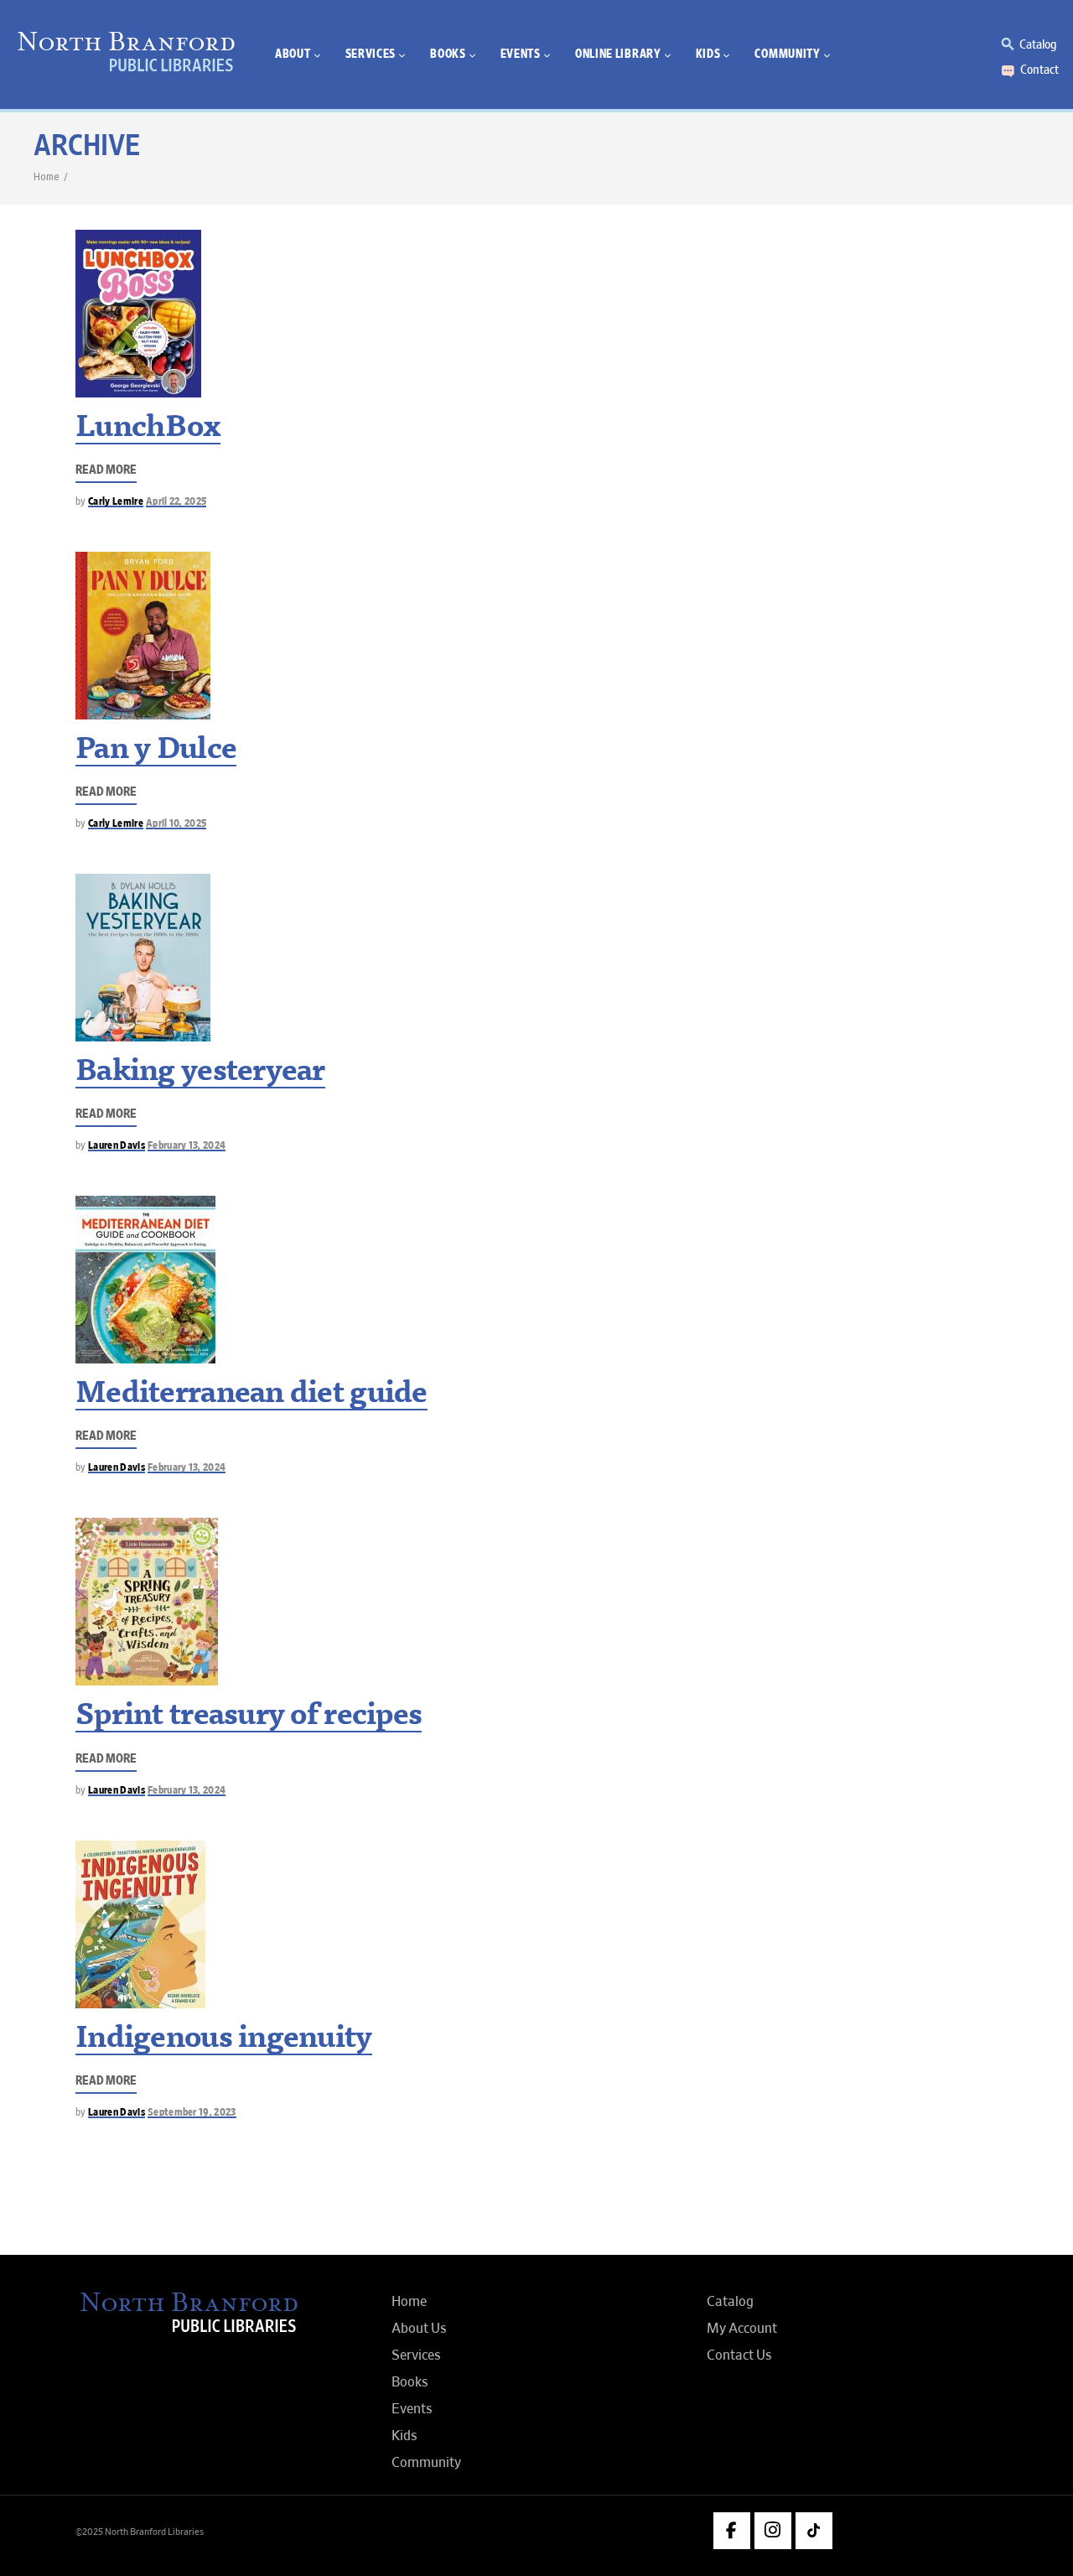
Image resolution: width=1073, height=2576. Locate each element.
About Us (419, 2329)
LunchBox (148, 429)
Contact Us (739, 2355)
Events (412, 2409)
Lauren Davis (117, 1146)
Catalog (1038, 44)
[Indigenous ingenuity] (140, 1924)
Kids (404, 2436)
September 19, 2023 (192, 2113)
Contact (1039, 70)
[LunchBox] (138, 314)
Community (426, 2463)
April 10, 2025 (176, 824)
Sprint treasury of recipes (249, 1717)
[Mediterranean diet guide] (145, 1280)
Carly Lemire (116, 502)
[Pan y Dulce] (143, 636)
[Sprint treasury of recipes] (147, 1602)
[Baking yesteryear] (143, 958)
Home (46, 177)
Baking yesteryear (200, 1073)
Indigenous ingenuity (224, 2040)
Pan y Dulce (156, 751)
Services (416, 2355)
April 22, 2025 (176, 502)
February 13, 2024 (187, 1146)
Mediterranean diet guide (251, 1395)
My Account (742, 2329)
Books (410, 2382)
